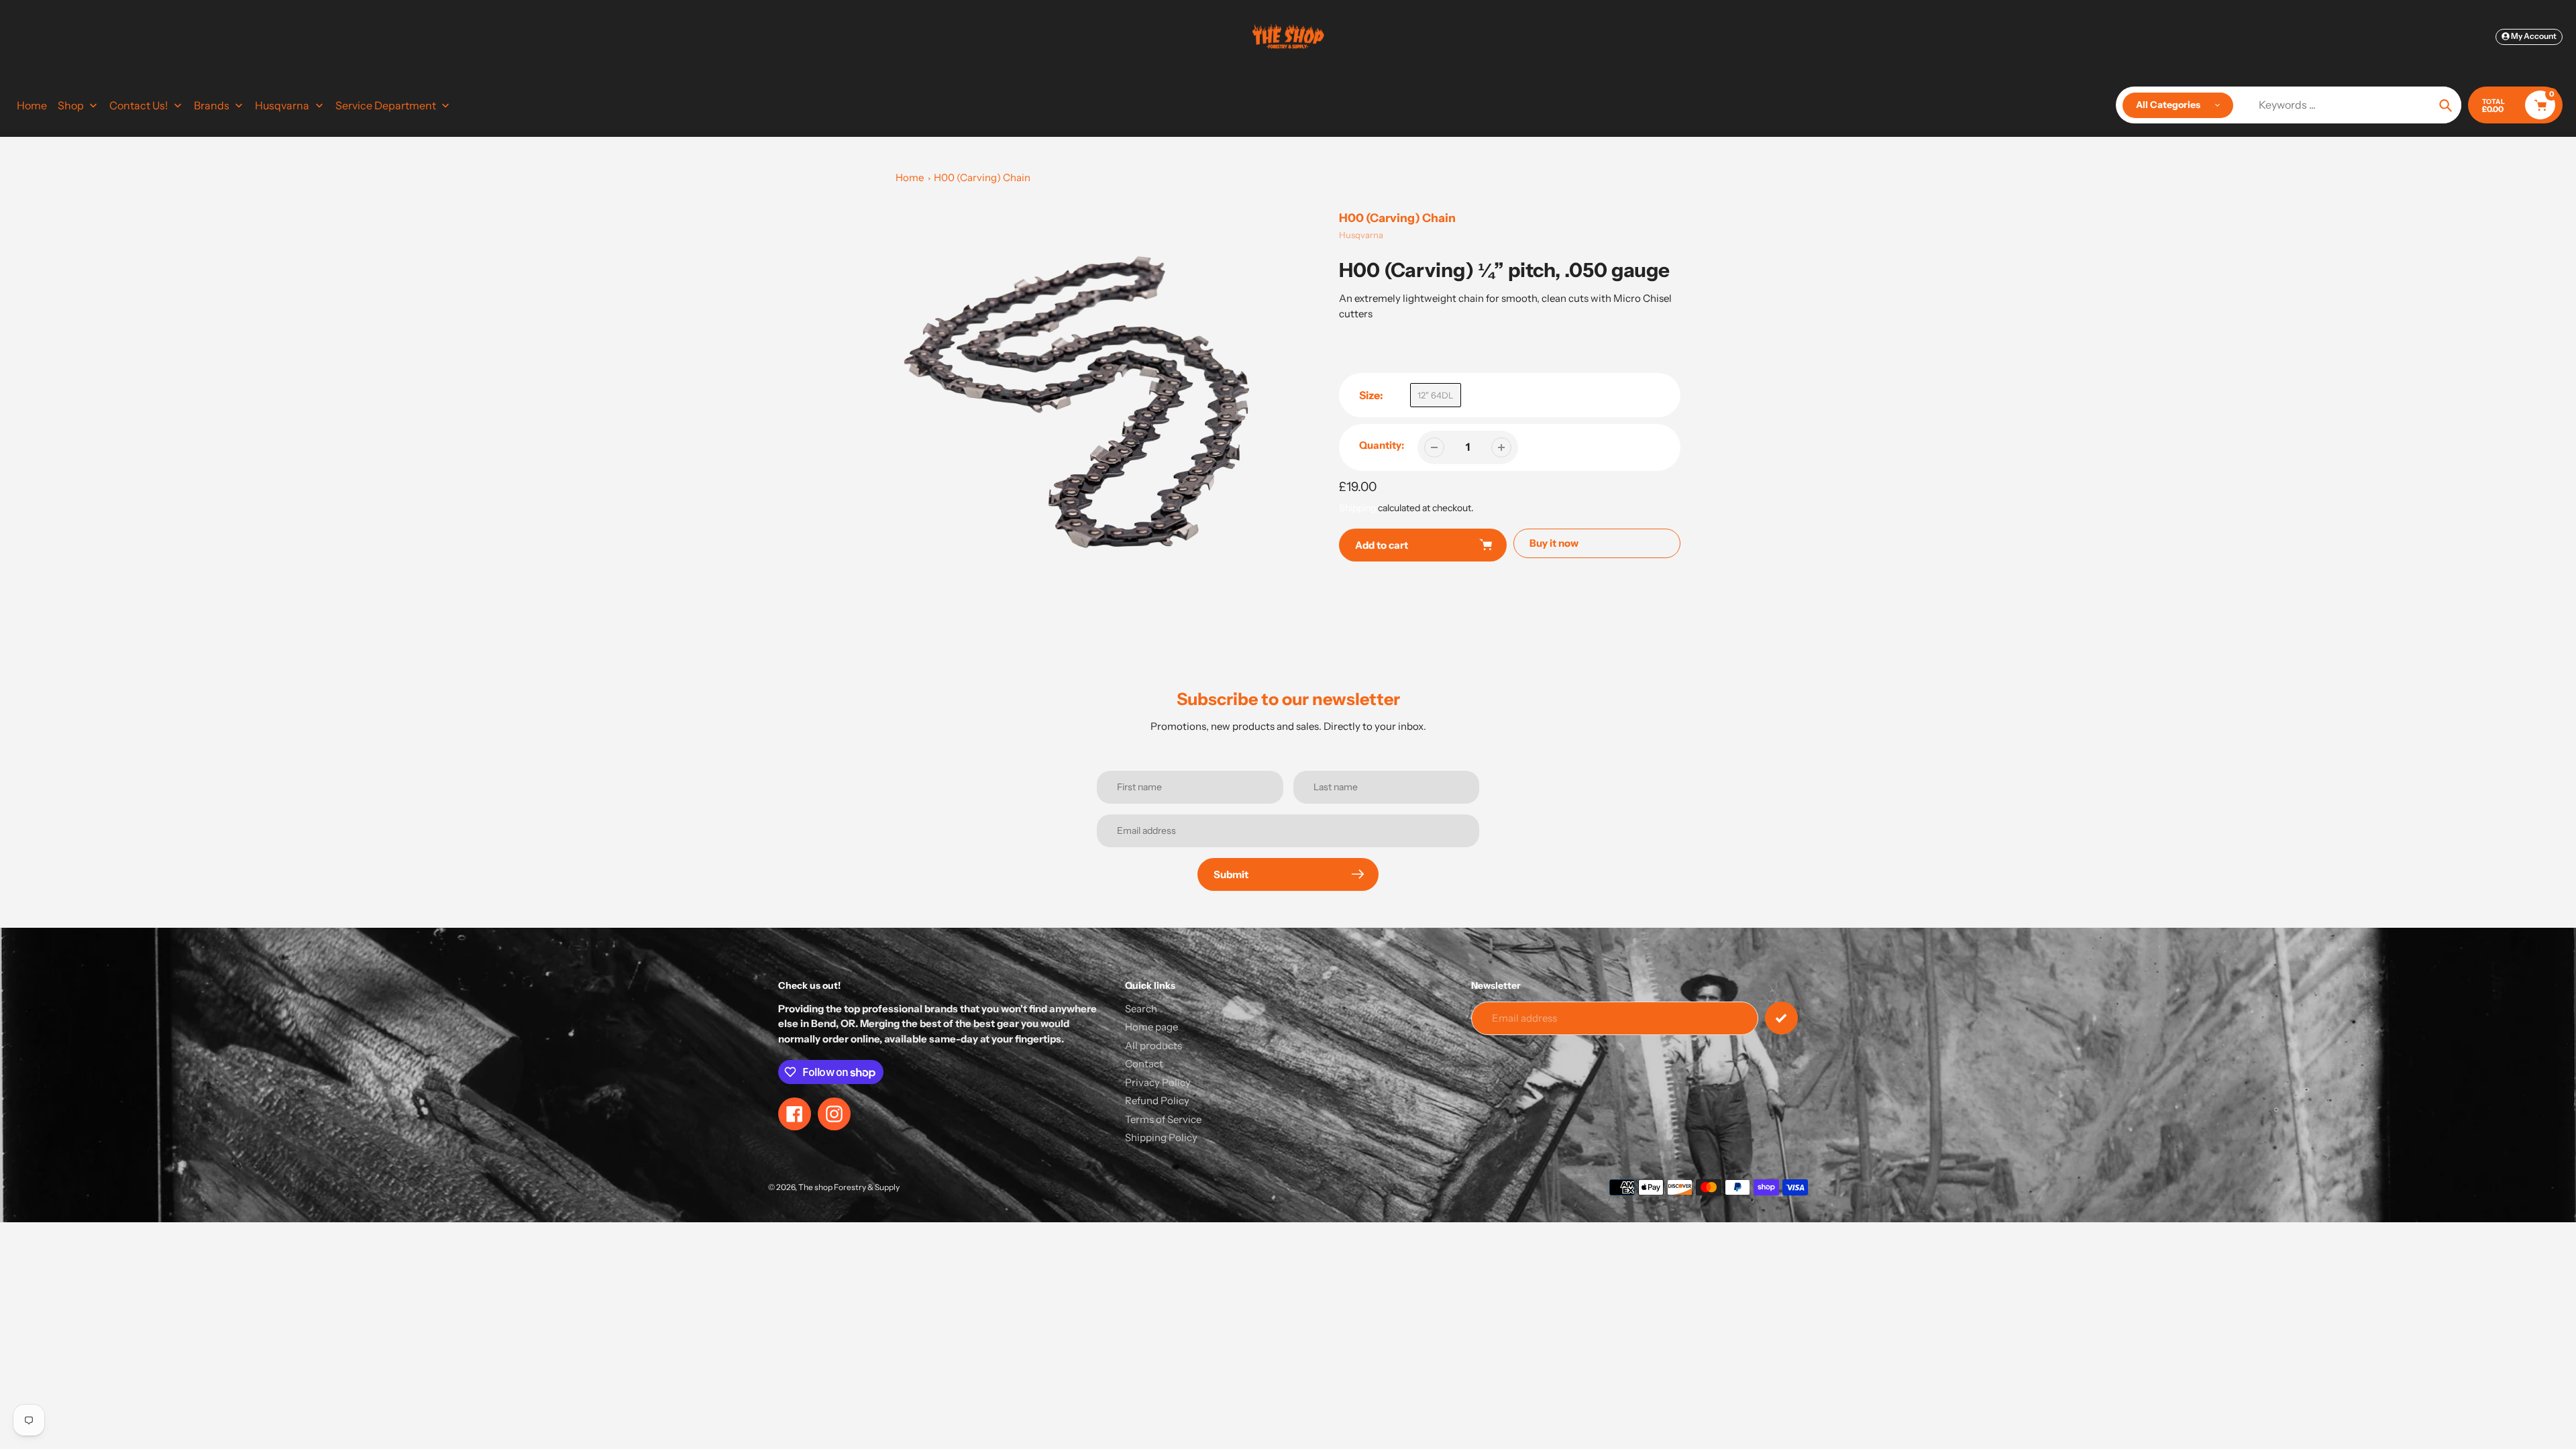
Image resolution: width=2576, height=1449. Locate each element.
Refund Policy (1157, 1101)
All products (1153, 1045)
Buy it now (1554, 543)
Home (910, 177)
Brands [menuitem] (212, 105)
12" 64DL (1436, 395)
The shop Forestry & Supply (849, 1187)
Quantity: (1382, 445)
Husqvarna (1361, 235)
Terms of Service (1163, 1119)
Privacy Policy (1158, 1082)
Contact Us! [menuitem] (139, 105)
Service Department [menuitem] (386, 105)
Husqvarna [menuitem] (282, 105)
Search (1141, 1009)
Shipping (1357, 508)
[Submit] (1781, 1018)
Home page (1151, 1027)
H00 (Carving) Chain (982, 177)
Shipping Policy (1161, 1137)
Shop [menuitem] (71, 105)
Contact (1144, 1064)
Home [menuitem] (32, 105)
